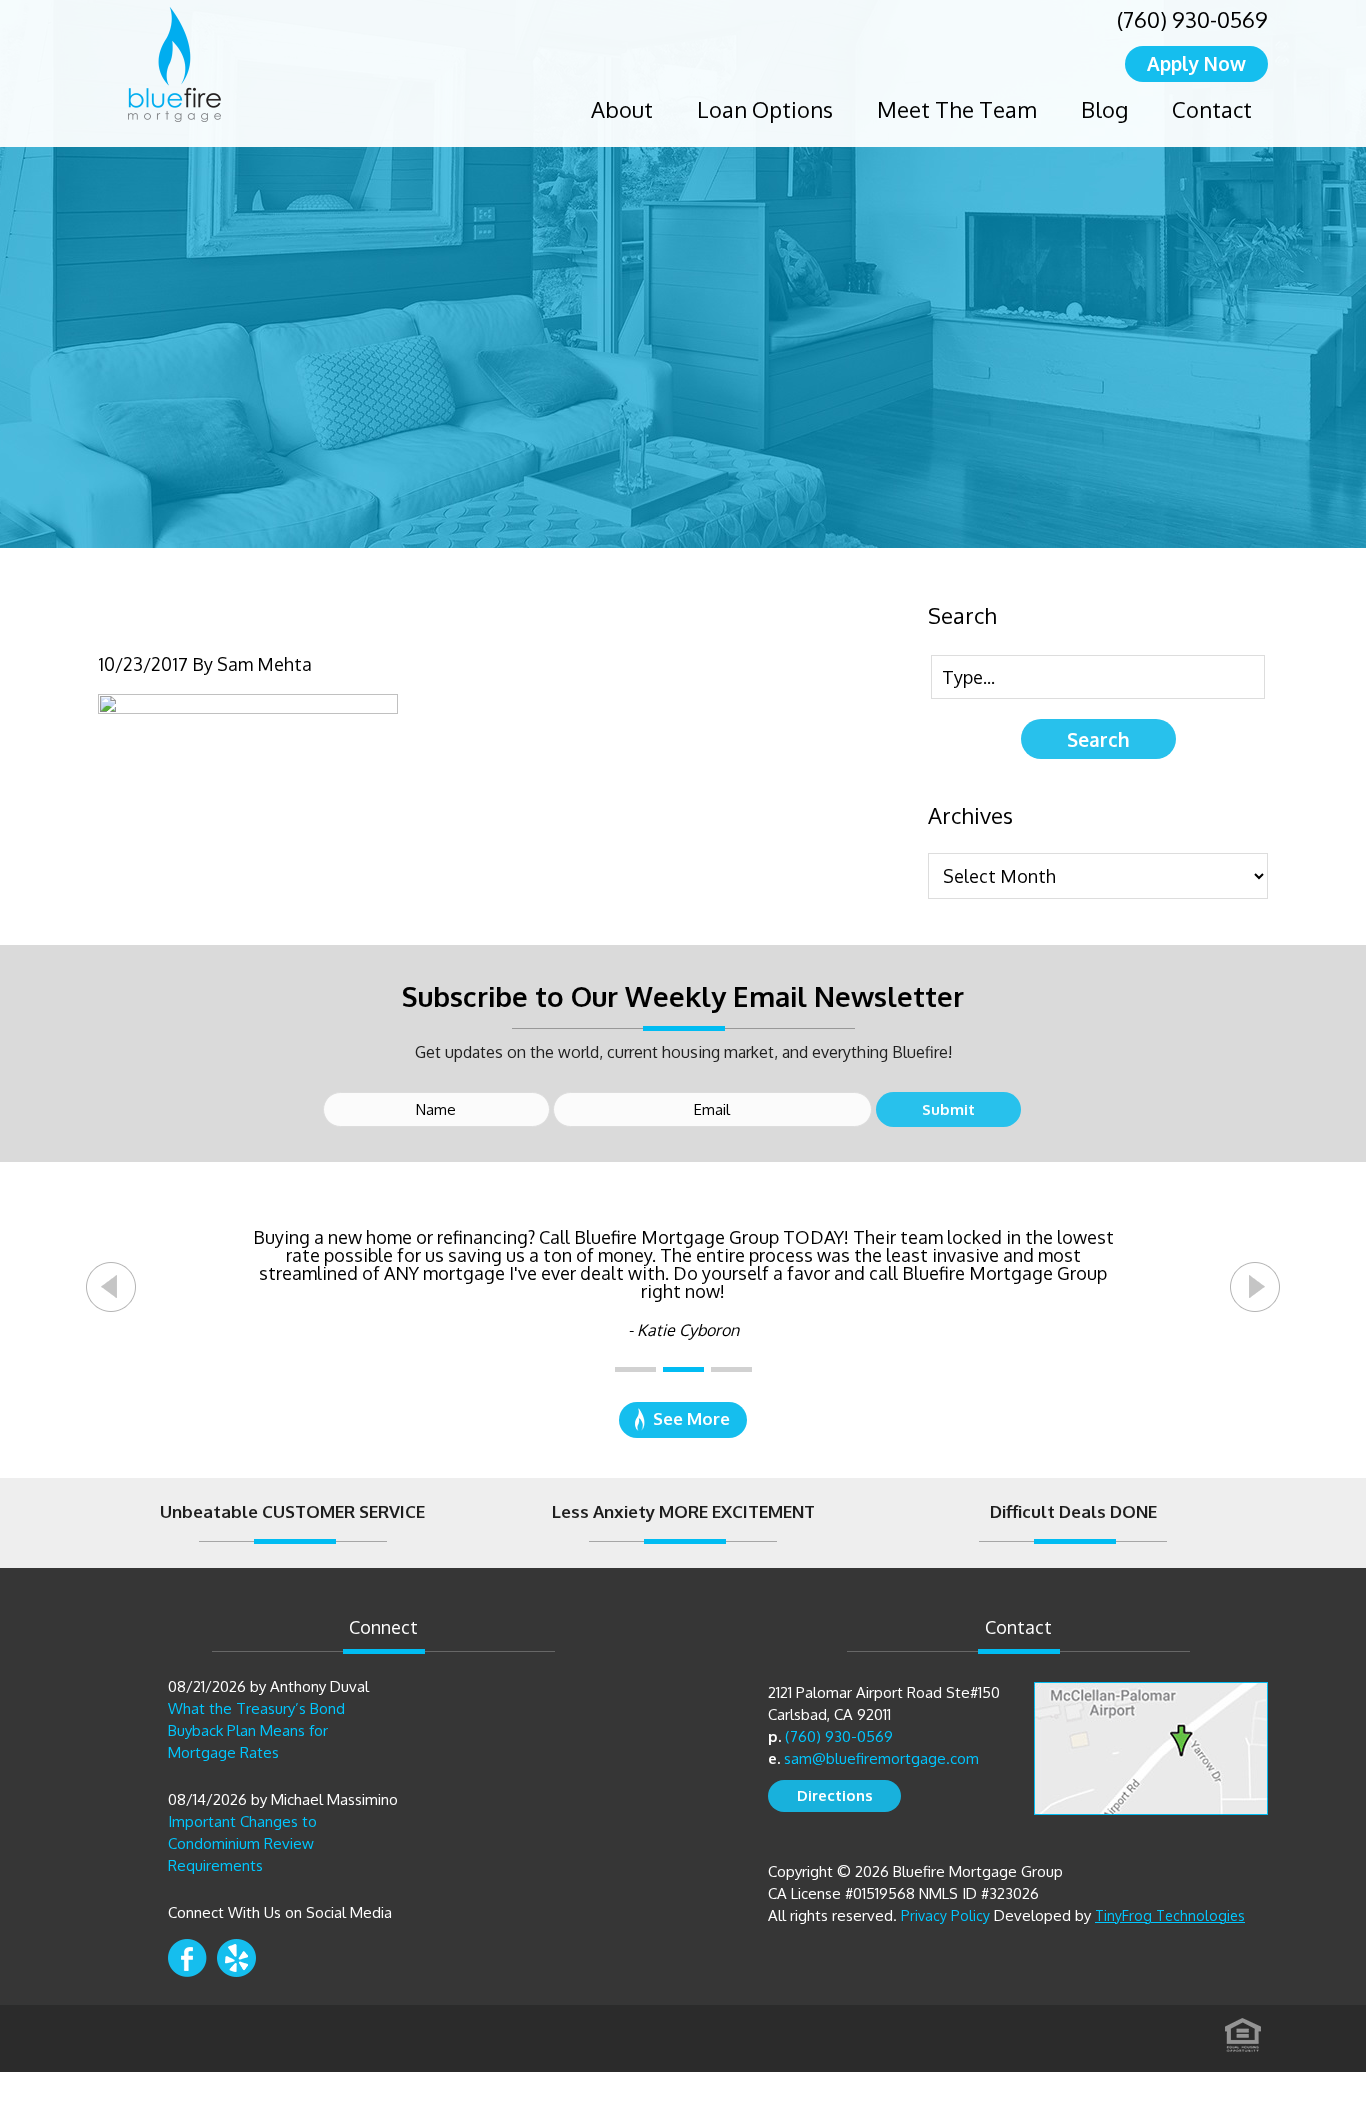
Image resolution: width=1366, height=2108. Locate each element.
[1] (635, 1369)
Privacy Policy (945, 1915)
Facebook (187, 1958)
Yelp (236, 1958)
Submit (948, 1109)
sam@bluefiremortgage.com (881, 1758)
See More (691, 1418)
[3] (731, 1369)
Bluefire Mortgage (174, 64)
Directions (835, 1795)
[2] (683, 1369)
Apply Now (1196, 63)
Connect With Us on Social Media (280, 1912)
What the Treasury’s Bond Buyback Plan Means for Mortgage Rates (256, 1730)
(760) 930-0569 (1192, 19)
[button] (111, 1287)
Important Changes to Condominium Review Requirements (242, 1843)
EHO (1243, 2029)
